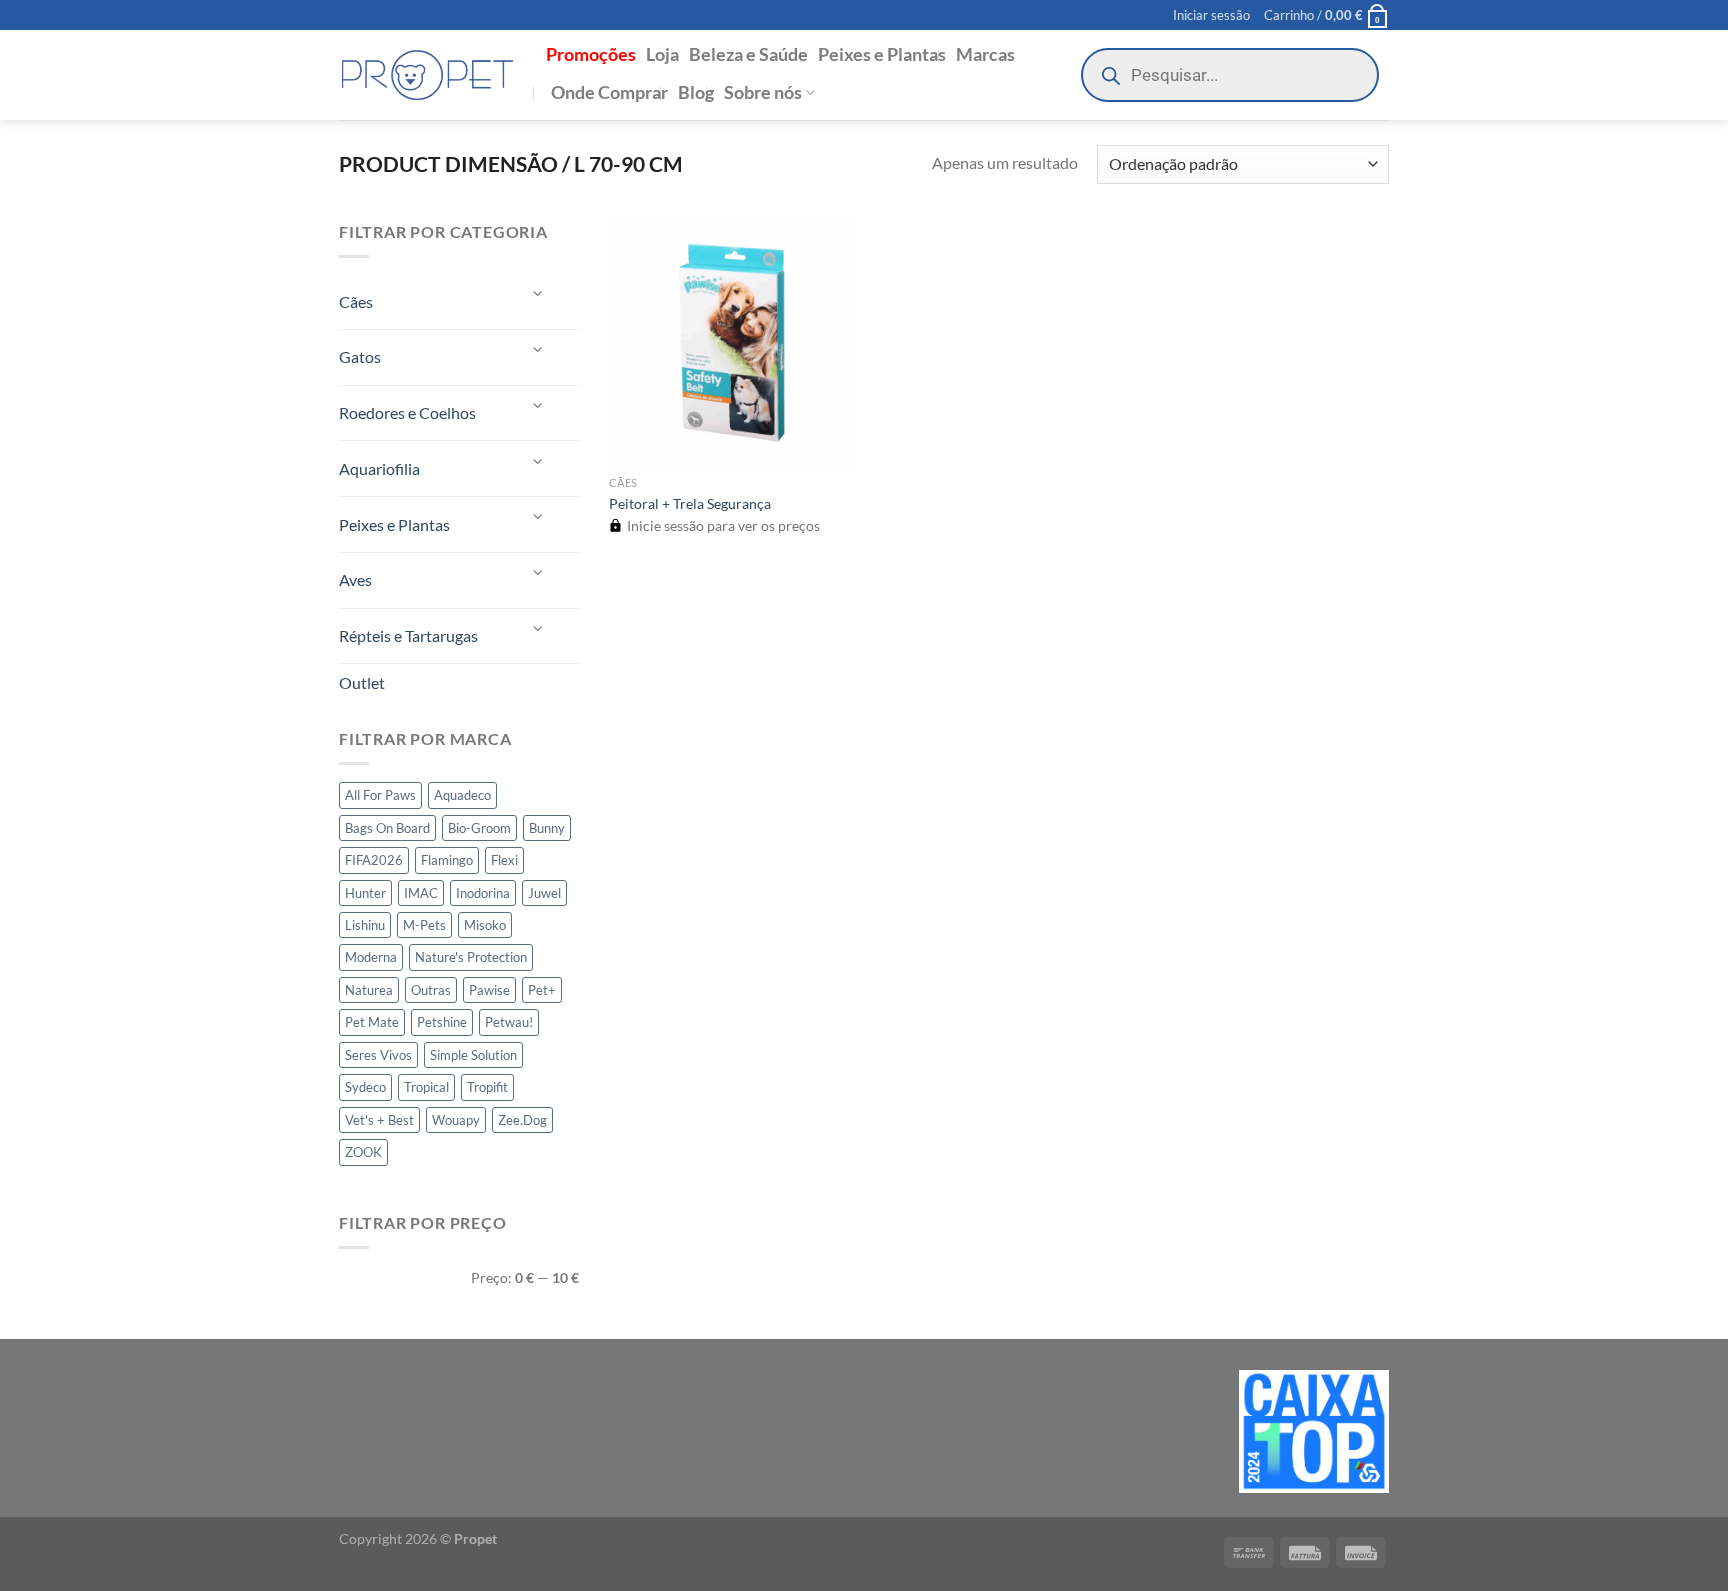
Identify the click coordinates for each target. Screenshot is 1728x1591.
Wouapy (456, 1120)
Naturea (369, 990)
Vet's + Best (379, 1120)
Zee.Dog (522, 1120)
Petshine (442, 1022)
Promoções (591, 54)
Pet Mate (372, 1022)
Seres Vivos (378, 1055)
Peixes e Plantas (882, 54)
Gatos (360, 356)
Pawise (489, 990)
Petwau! (509, 1022)
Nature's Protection (471, 957)
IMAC (421, 893)
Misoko (485, 925)
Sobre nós (763, 92)
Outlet (362, 682)
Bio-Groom (479, 828)
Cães (356, 301)
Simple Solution (473, 1055)
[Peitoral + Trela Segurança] (732, 342)
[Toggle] (539, 293)
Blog (696, 92)
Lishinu (365, 925)
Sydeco (365, 1087)
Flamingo (447, 860)
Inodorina (483, 893)
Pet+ (542, 990)
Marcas (985, 54)
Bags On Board (387, 828)
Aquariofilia (379, 468)
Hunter (365, 893)
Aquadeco (462, 795)
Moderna (371, 957)
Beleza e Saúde (748, 54)
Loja (662, 54)
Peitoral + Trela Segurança (690, 503)
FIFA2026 (374, 860)
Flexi (504, 860)
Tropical (426, 1087)
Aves (355, 579)
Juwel (544, 893)
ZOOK (363, 1152)
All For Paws (380, 795)
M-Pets (424, 925)
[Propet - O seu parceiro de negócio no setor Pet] (427, 75)
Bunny (547, 828)
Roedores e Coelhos (407, 412)
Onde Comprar (609, 92)
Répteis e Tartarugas (408, 635)
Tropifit (487, 1087)
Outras (431, 990)
